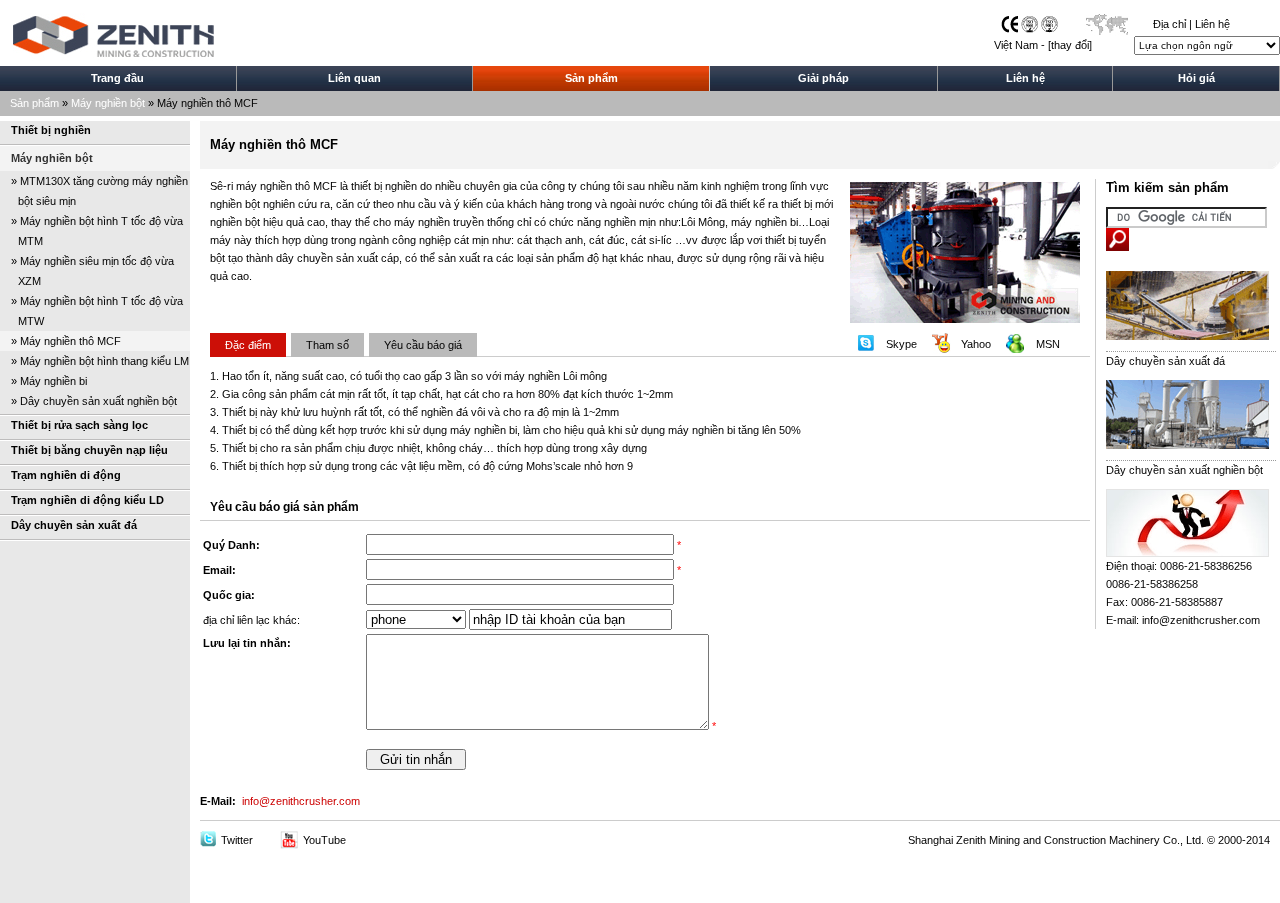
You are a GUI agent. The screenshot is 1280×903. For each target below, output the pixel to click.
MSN (1048, 344)
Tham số (327, 345)
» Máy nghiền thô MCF (66, 341)
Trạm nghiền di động (66, 475)
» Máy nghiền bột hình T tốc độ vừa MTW (91, 311)
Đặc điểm (248, 345)
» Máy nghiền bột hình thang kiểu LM (100, 361)
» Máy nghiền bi (49, 381)
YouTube (324, 840)
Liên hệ (1212, 24)
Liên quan (354, 78)
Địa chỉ (1169, 24)
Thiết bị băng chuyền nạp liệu (89, 450)
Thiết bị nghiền (51, 130)
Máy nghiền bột (108, 103)
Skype (901, 344)
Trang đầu (117, 78)
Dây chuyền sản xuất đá (74, 525)
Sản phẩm (591, 78)
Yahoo (976, 344)
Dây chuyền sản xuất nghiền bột (1184, 470)
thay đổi (1070, 45)
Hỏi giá (1196, 78)
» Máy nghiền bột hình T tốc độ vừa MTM (91, 231)
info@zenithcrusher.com (301, 801)
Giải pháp (823, 78)
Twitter (237, 840)
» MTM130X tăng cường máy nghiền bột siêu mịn (94, 191)
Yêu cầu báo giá (423, 345)
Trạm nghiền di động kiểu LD (87, 500)
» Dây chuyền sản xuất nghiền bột (94, 401)
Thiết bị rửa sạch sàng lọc (79, 425)
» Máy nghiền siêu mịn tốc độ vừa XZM (87, 271)
